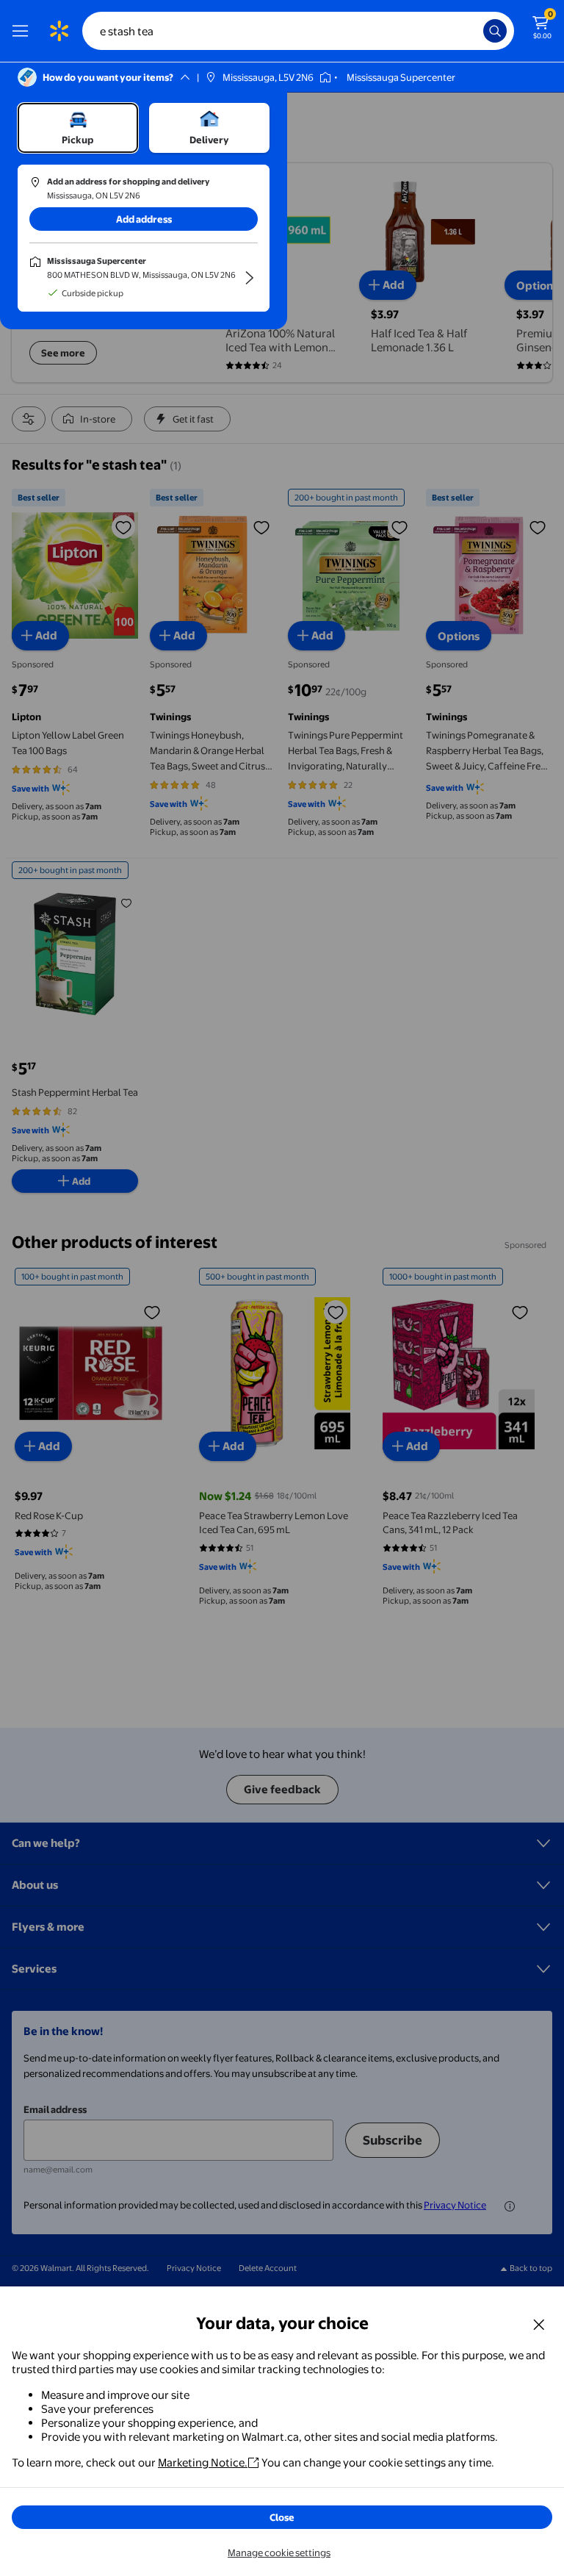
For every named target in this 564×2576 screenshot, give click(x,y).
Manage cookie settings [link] (279, 2552)
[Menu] (23, 31)
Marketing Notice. (203, 2462)
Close (282, 2517)
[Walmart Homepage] (59, 31)
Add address (144, 219)
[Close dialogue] (539, 2324)
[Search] (495, 31)
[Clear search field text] (476, 31)
